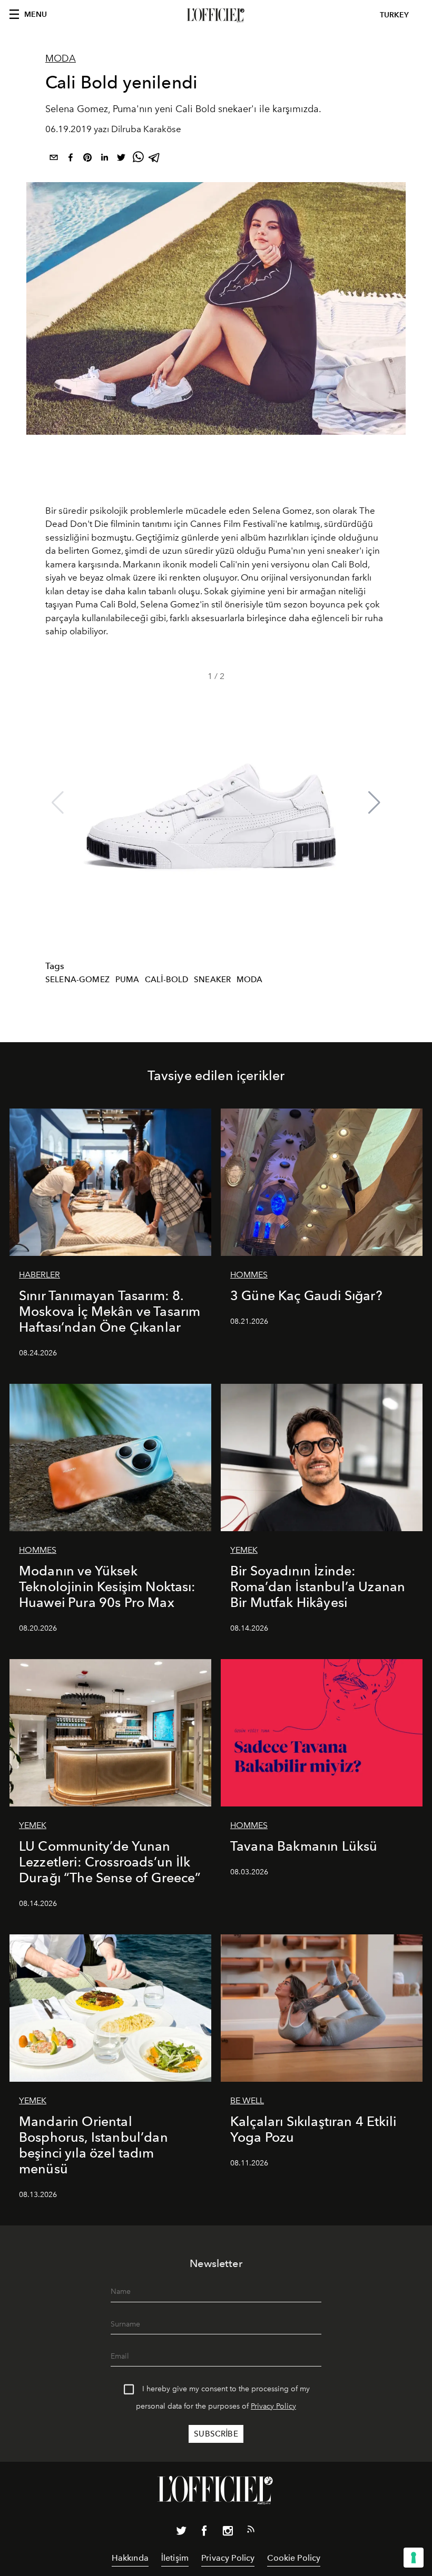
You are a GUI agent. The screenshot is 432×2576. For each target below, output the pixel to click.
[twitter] (121, 159)
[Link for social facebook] (204, 2533)
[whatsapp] (138, 159)
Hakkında (130, 2558)
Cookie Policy (294, 2558)
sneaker (212, 980)
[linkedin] (104, 159)
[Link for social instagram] (228, 2533)
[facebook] (71, 159)
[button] (374, 803)
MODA (61, 58)
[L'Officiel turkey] (216, 15)
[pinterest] (87, 159)
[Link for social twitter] (181, 2533)
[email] (54, 159)
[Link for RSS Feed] (251, 2531)
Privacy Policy (273, 2406)
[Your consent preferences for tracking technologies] (414, 2558)
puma (127, 980)
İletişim (175, 2558)
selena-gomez (77, 980)
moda (250, 980)
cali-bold (166, 980)
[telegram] (155, 159)
